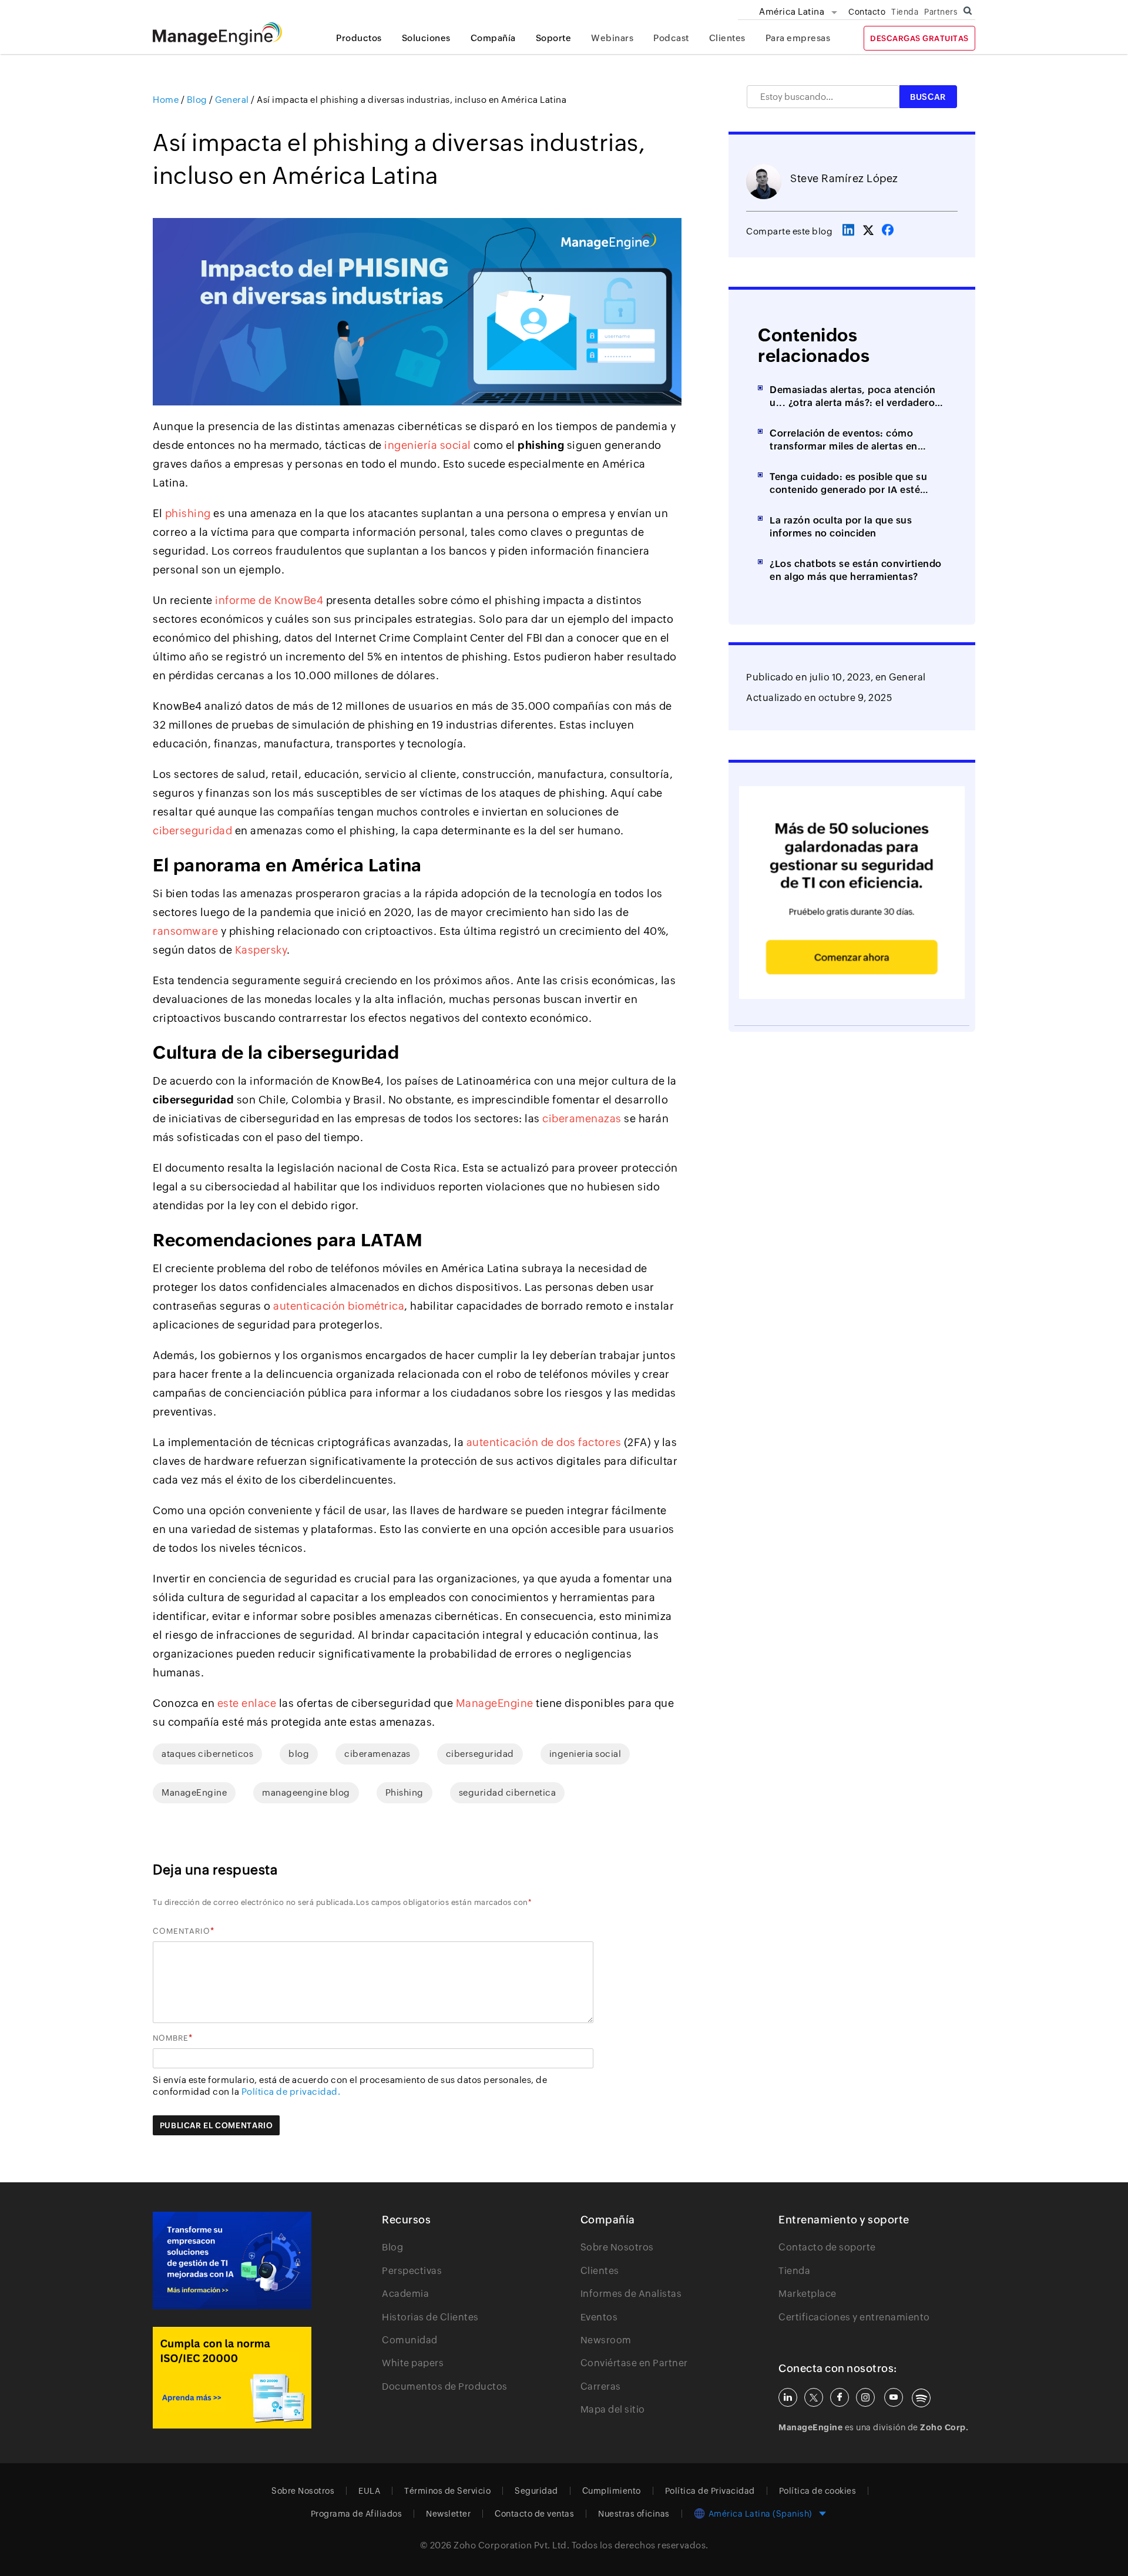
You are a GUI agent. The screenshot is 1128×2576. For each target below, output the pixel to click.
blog (299, 1754)
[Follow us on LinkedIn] (788, 2397)
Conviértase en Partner (634, 2363)
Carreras (601, 2387)
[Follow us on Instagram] (865, 2397)
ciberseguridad (192, 831)
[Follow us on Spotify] (921, 2398)
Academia (405, 2294)
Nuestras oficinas (634, 2514)
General (907, 677)
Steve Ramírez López (844, 178)
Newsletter (448, 2514)
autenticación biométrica (339, 1306)
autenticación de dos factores (544, 1442)
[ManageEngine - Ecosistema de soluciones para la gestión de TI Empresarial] (217, 42)
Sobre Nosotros (617, 2247)
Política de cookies (818, 2491)
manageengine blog (306, 1792)
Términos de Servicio (447, 2491)
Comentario (182, 1931)
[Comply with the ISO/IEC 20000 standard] (232, 2378)
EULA (369, 2491)
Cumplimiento (612, 2491)
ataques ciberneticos (207, 1754)
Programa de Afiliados (357, 2514)
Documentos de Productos (445, 2387)
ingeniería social (428, 445)
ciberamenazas (582, 1118)
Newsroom (606, 2340)
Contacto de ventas (534, 2514)
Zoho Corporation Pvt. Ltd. (511, 2545)
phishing (188, 513)
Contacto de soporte (827, 2247)
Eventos (599, 2317)
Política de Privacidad (710, 2491)
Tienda (905, 12)
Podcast (671, 38)
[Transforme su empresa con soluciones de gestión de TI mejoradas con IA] (232, 2260)
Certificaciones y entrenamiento (854, 2317)
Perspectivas (412, 2271)
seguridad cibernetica (508, 1792)
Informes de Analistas (631, 2294)
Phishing (404, 1792)
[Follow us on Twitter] (814, 2397)
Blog (392, 2247)
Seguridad (536, 2491)
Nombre (171, 2038)
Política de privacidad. (291, 2092)
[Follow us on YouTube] (894, 2397)
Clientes (727, 38)
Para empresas (798, 38)
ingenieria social (585, 1754)
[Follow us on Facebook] (840, 2397)
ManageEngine (194, 1792)
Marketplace (808, 2294)
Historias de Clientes (430, 2317)
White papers (413, 2363)
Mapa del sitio (613, 2409)
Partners (941, 12)
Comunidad (410, 2340)
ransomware (185, 931)
